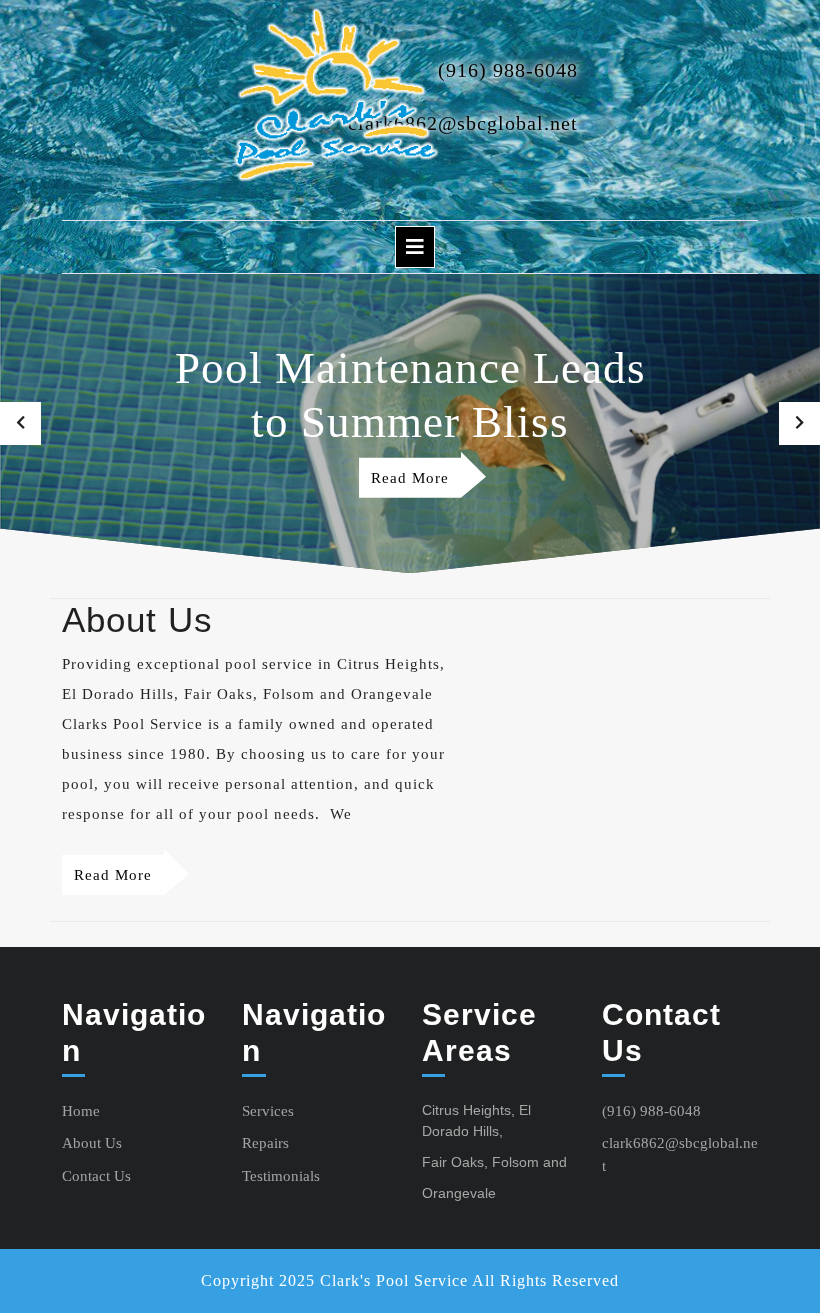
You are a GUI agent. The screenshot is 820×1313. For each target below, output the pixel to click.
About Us (92, 1143)
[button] (20, 423)
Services (268, 1111)
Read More (416, 482)
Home (81, 1111)
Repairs (265, 1143)
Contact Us (96, 1176)
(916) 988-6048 (508, 70)
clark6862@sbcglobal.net (463, 123)
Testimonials (281, 1176)
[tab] (415, 247)
